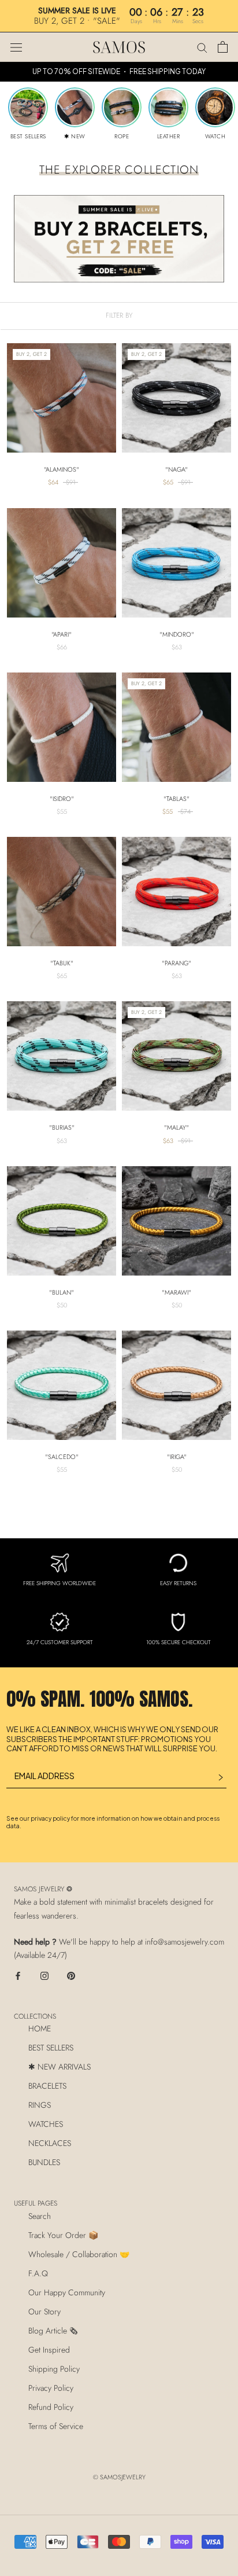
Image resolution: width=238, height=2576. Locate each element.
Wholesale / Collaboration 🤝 (79, 2254)
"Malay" (176, 1127)
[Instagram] (44, 1975)
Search (40, 2216)
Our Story (44, 2312)
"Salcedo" (62, 1457)
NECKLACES (50, 2143)
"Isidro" (62, 799)
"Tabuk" (62, 963)
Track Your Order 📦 (63, 2235)
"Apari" (62, 634)
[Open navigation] (16, 47)
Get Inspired (49, 2350)
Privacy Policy (51, 2388)
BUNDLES (44, 2162)
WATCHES (46, 2124)
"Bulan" (62, 1292)
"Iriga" (177, 1457)
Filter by (119, 315)
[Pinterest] (71, 1975)
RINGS (40, 2105)
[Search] (202, 47)
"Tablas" (176, 799)
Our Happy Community (67, 2292)
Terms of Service (56, 2426)
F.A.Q (38, 2273)
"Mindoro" (177, 634)
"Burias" (62, 1127)
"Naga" (176, 469)
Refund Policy (51, 2407)
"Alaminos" (62, 469)
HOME (40, 2029)
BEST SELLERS (51, 2048)
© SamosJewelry (119, 2477)
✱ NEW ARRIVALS (59, 2067)
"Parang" (176, 963)
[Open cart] (223, 47)
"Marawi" (176, 1292)
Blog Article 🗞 (53, 2331)
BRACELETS (47, 2086)
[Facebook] (18, 1975)
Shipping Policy (54, 2369)
